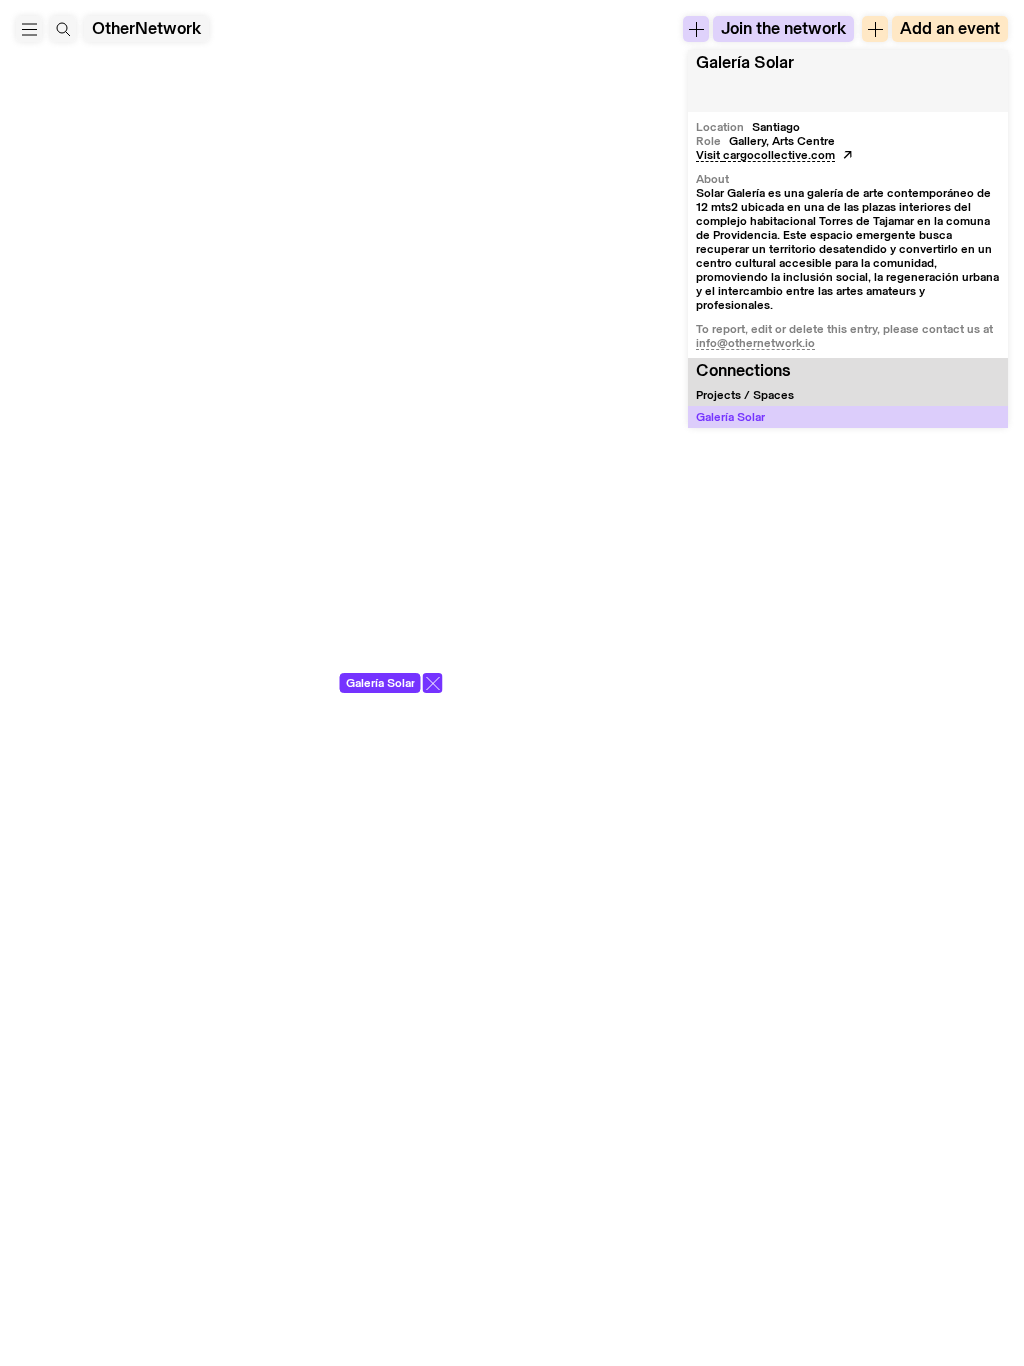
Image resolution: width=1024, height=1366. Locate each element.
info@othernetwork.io (755, 343)
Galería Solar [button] (745, 62)
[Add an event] (875, 29)
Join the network (783, 28)
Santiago (776, 127)
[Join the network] (696, 29)
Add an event (950, 28)
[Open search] (63, 29)
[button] (29, 29)
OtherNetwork (146, 28)
